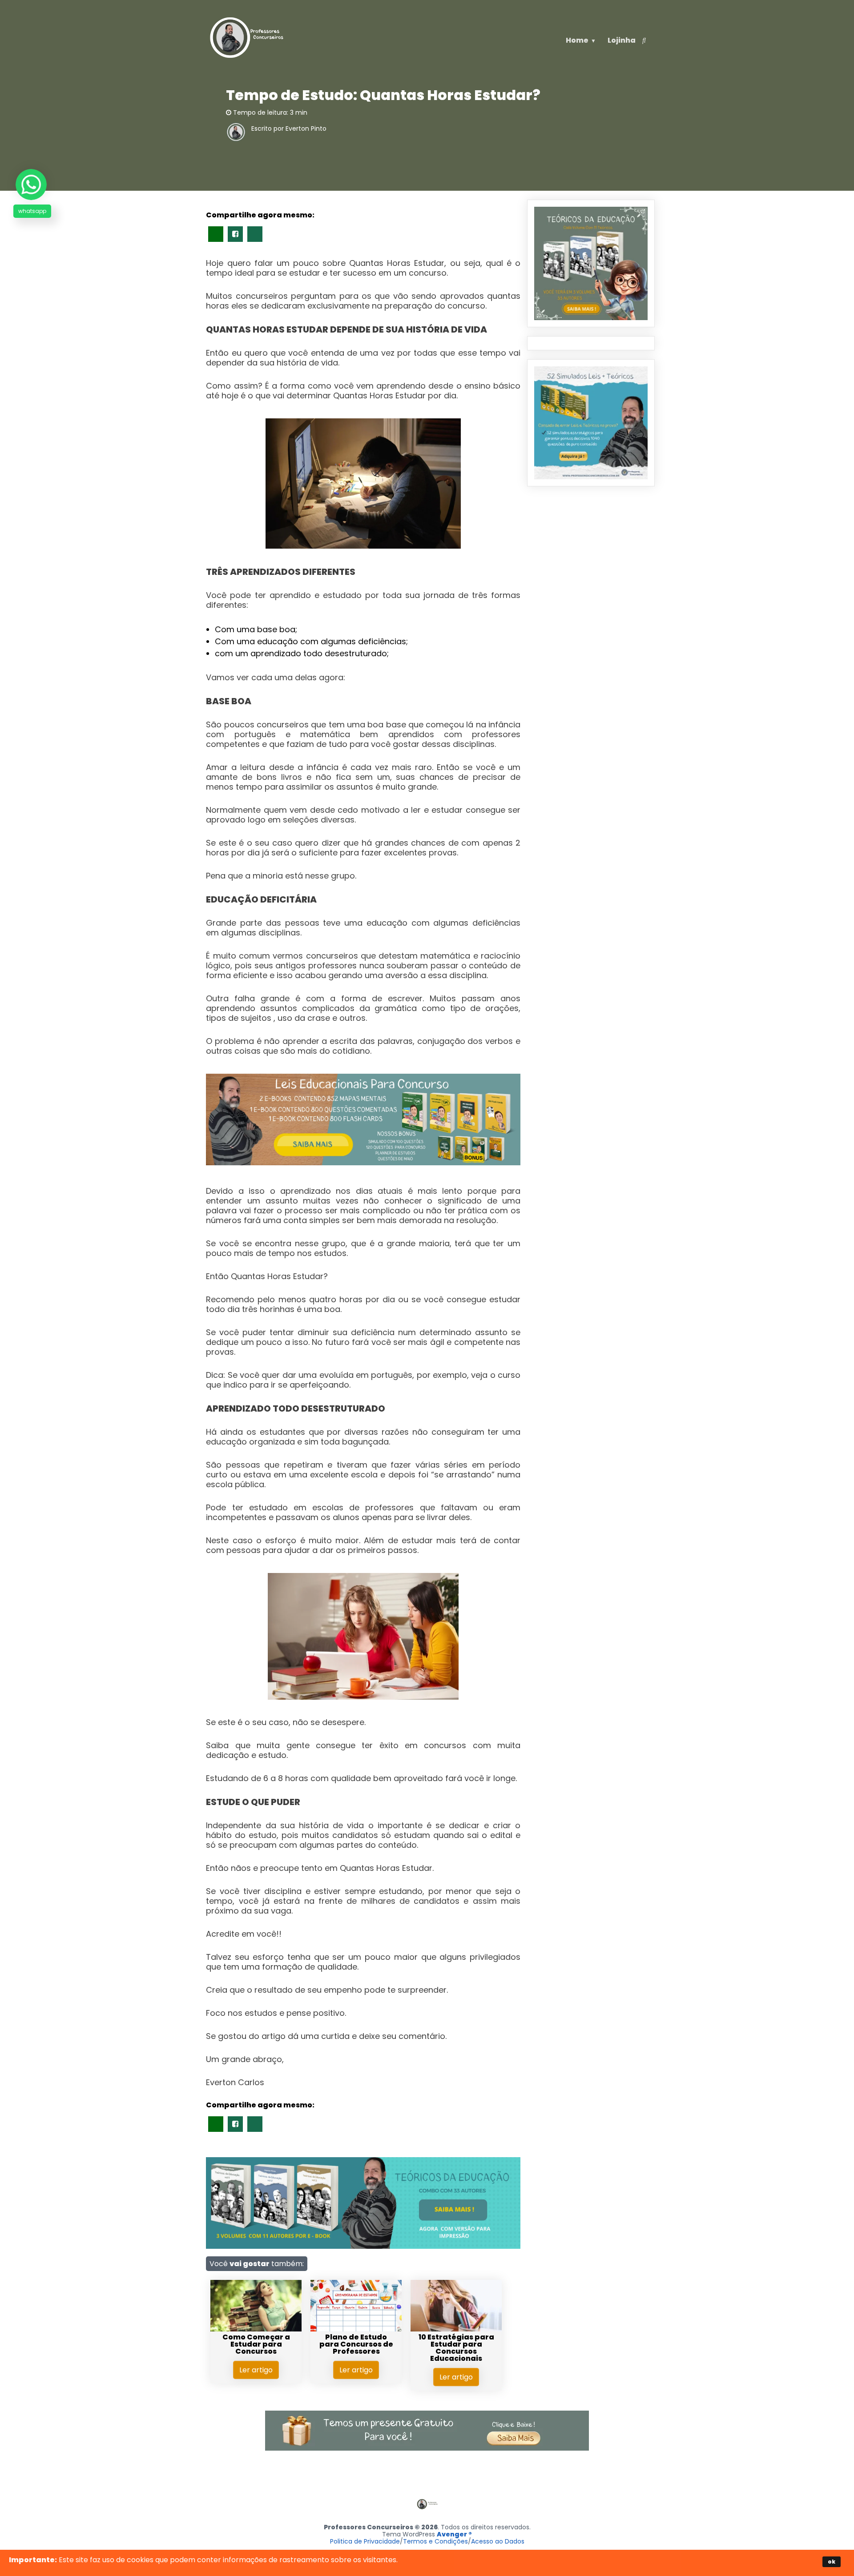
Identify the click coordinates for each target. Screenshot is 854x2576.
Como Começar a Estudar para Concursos (256, 2344)
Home (577, 40)
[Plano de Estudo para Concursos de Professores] (356, 2329)
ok (832, 2562)
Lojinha (622, 40)
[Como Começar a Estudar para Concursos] (256, 2329)
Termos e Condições (435, 2541)
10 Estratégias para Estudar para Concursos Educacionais (456, 2348)
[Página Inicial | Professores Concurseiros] (248, 58)
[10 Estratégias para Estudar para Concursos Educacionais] (456, 2329)
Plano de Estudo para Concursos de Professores (356, 2344)
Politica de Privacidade (365, 2541)
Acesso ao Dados (498, 2541)
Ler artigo (256, 2370)
